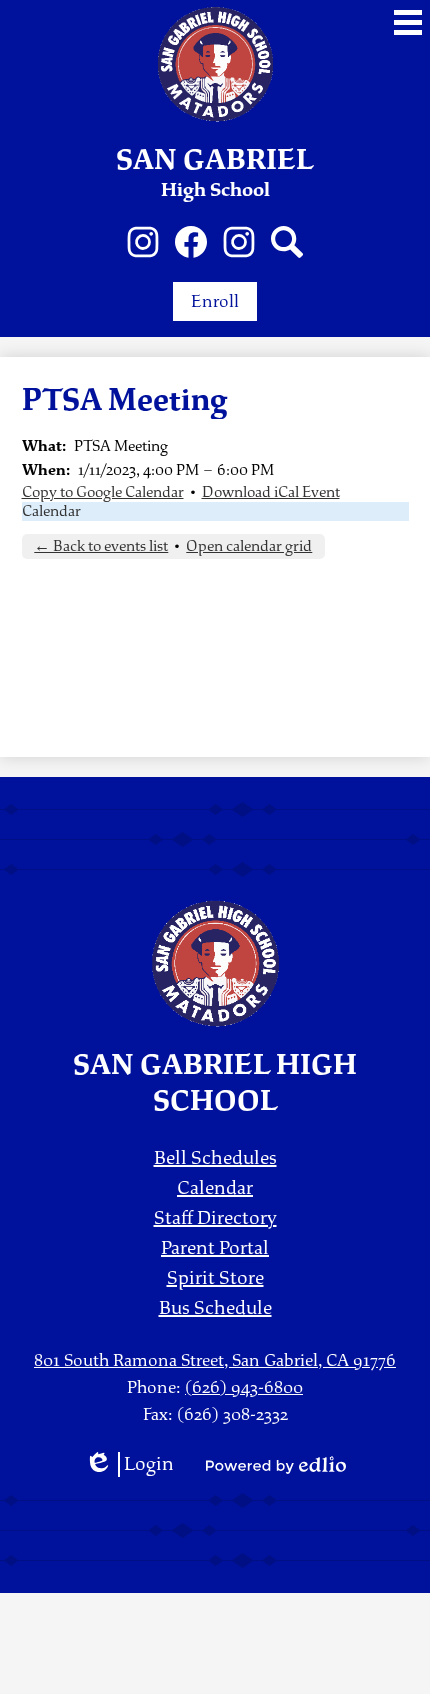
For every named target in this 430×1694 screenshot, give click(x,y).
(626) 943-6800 (244, 1387)
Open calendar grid (249, 546)
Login (129, 1464)
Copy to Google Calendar (103, 492)
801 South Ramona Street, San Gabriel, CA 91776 (215, 1360)
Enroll (215, 301)
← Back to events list (101, 546)
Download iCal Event (271, 492)
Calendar (51, 511)
